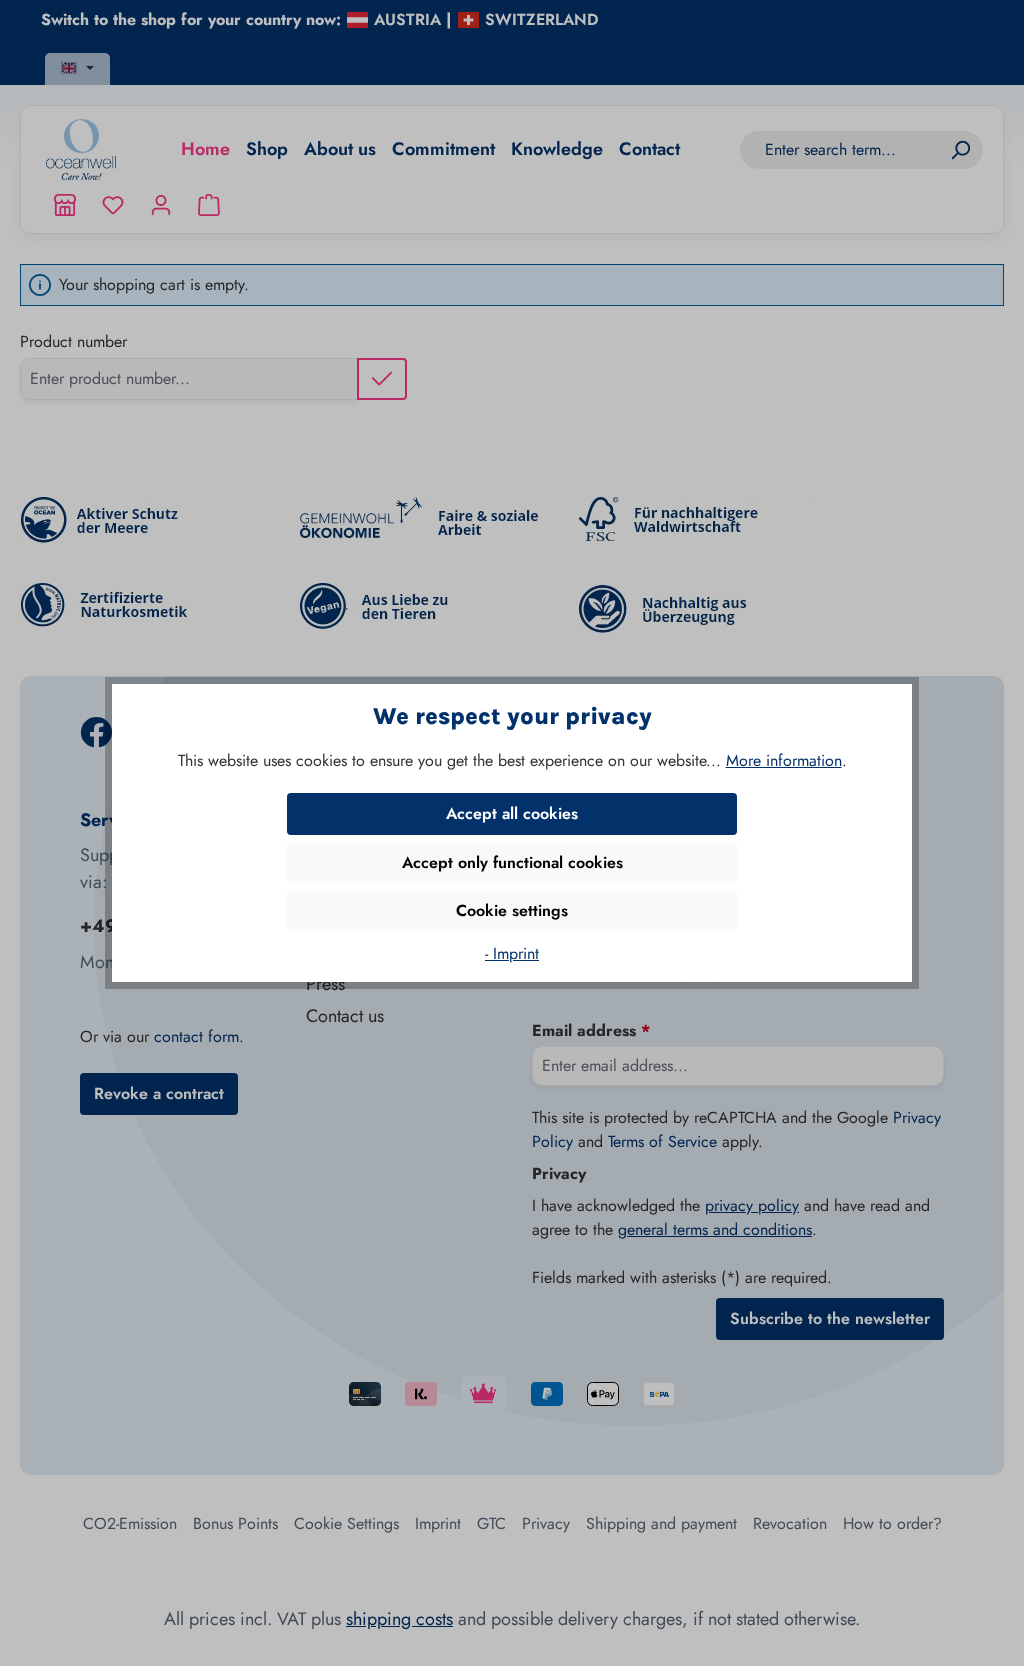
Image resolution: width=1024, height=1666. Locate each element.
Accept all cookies (512, 813)
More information (784, 760)
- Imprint (512, 953)
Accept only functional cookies (512, 862)
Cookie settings (512, 910)
